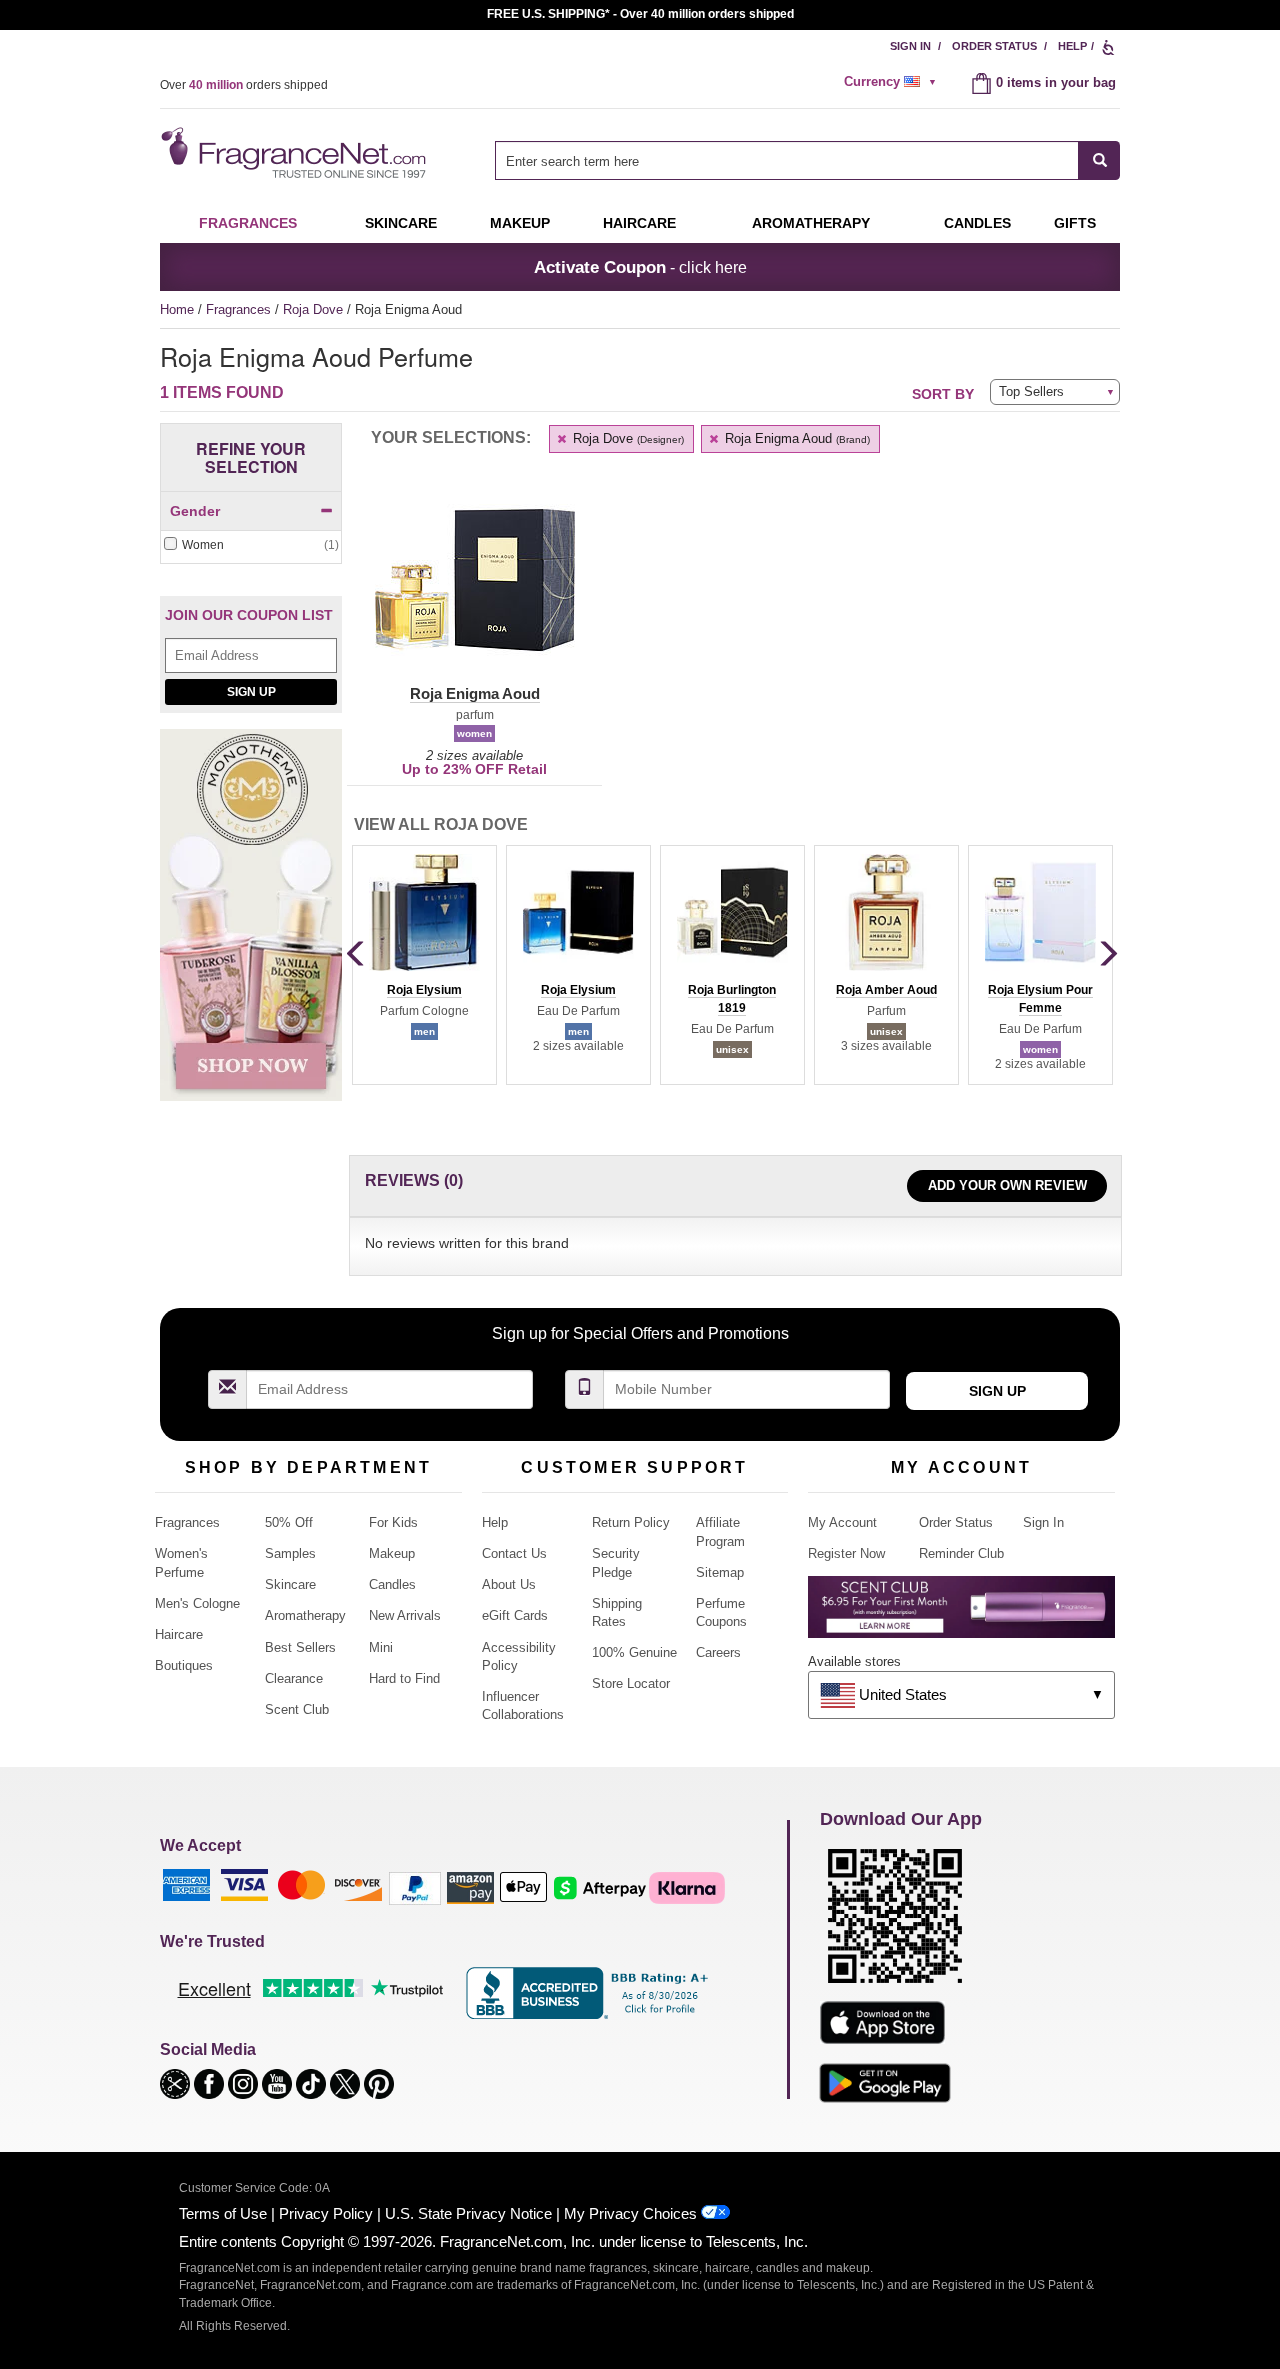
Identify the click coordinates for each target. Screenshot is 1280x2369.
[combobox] (807, 160)
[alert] (893, 82)
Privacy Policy (326, 2213)
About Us (509, 1584)
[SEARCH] (1099, 160)
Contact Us (514, 1553)
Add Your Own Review (1007, 1185)
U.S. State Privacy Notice (468, 2213)
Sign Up (251, 692)
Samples (290, 1553)
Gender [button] (195, 511)
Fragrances (248, 223)
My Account (842, 1522)
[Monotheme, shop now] (251, 925)
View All (441, 824)
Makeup (520, 223)
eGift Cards (515, 1615)
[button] (474, 592)
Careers (718, 1652)
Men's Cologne (197, 1603)
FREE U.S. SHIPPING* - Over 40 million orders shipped (640, 14)
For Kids (393, 1522)
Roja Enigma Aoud (795, 438)
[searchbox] (787, 160)
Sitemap (720, 1572)
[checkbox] (251, 545)
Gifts (1075, 223)
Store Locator (631, 1683)
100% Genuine (634, 1652)
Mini (381, 1647)
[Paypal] (415, 1886)
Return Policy (631, 1522)
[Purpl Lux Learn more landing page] (961, 1614)
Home (177, 309)
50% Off (289, 1522)
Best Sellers (300, 1647)
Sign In (910, 46)
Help (1072, 46)
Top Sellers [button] (1031, 391)
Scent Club (297, 1709)
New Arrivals (405, 1615)
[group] (424, 965)
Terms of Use (223, 2213)
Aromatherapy (305, 1615)
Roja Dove (315, 309)
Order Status (994, 46)
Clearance (294, 1678)
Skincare (401, 223)
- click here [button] (640, 267)
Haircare (639, 223)
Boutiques (184, 1665)
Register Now (846, 1553)
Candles (392, 1584)
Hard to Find (404, 1678)
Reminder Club (961, 1553)
